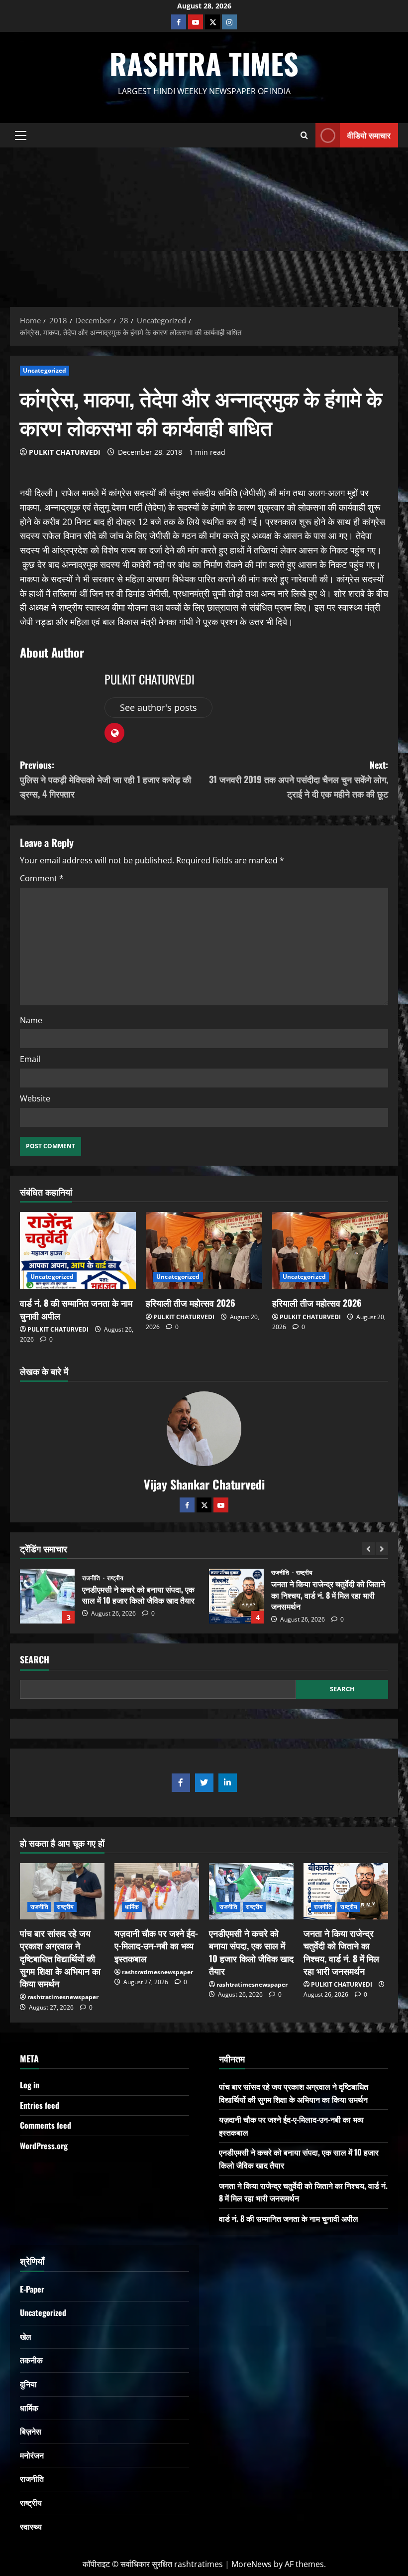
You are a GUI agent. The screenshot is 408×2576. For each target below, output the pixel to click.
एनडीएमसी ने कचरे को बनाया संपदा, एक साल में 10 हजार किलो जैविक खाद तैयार (251, 1952)
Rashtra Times (204, 63)
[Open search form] (304, 135)
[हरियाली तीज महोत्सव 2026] (204, 1251)
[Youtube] (196, 22)
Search (35, 1660)
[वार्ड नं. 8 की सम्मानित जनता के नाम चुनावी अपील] (78, 1251)
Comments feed (46, 2125)
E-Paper (32, 2289)
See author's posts (158, 707)
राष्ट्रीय (115, 1573)
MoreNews (252, 2564)
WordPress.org (44, 2146)
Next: (299, 779)
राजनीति (92, 1573)
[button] (21, 135)
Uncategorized (45, 370)
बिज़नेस (31, 2431)
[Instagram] (229, 22)
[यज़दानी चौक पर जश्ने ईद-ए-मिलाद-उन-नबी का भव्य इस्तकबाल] (157, 1891)
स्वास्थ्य (31, 2526)
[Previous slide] (368, 1549)
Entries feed (40, 2105)
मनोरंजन (32, 2455)
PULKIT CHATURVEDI (65, 452)
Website (35, 1098)
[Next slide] (382, 1549)
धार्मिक (132, 1907)
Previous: (105, 779)
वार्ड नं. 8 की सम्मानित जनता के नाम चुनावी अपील (76, 1309)
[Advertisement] (204, 222)
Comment (42, 878)
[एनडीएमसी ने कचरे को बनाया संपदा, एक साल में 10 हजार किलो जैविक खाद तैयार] (251, 1891)
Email (30, 1059)
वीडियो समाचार (369, 135)
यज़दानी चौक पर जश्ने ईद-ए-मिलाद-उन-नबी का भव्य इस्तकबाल (156, 1945)
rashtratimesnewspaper (63, 1997)
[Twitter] (204, 1505)
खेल (26, 2336)
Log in (30, 2085)
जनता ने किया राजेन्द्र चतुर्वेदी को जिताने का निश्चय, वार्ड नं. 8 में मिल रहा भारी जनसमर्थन (47, 1596)
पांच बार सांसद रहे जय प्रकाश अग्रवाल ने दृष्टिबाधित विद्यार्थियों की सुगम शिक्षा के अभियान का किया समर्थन (60, 1958)
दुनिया (28, 2384)
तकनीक (31, 2360)
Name (31, 1020)
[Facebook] (179, 22)
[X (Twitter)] (212, 22)
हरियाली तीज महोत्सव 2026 (191, 1303)
